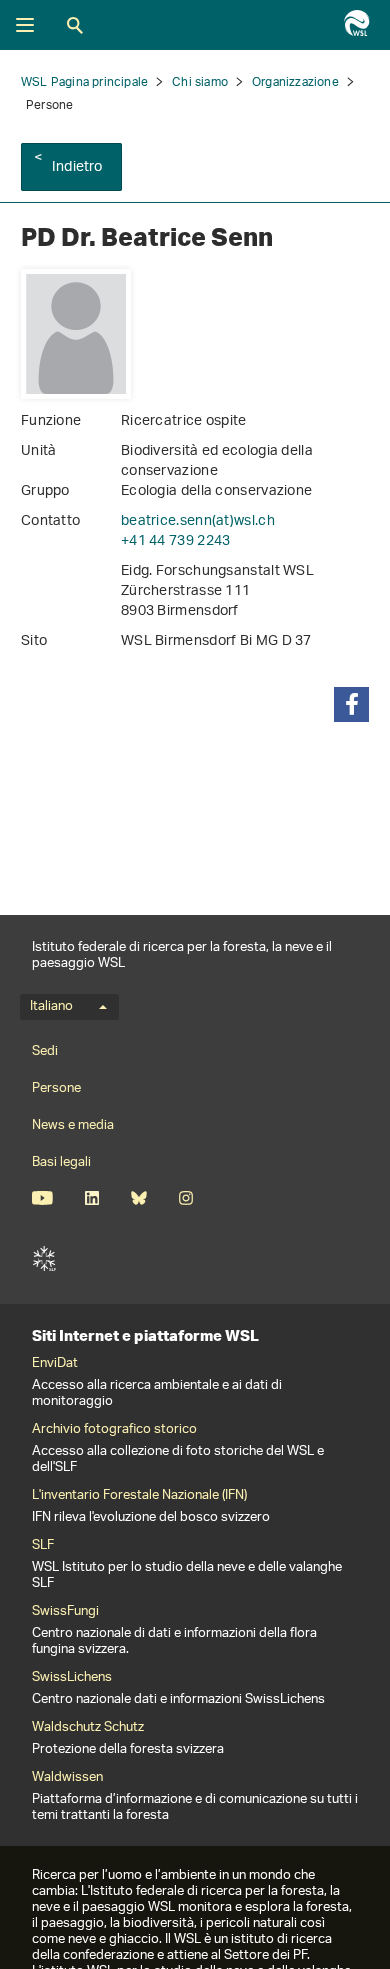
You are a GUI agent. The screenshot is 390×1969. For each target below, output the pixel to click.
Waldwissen (67, 1778)
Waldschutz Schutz (88, 1728)
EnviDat (55, 1364)
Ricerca (75, 25)
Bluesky (138, 1198)
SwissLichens (72, 1678)
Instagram (185, 1198)
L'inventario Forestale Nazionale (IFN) (139, 1496)
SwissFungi (65, 1612)
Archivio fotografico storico (114, 1430)
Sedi (45, 1051)
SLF (44, 1259)
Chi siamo (200, 82)
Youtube (42, 1198)
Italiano (51, 1007)
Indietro (77, 167)
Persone (56, 1088)
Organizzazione (295, 82)
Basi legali (61, 1162)
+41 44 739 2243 (176, 541)
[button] (351, 704)
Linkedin (91, 1198)
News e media (73, 1125)
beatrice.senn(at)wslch (198, 521)
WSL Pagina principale (84, 82)
